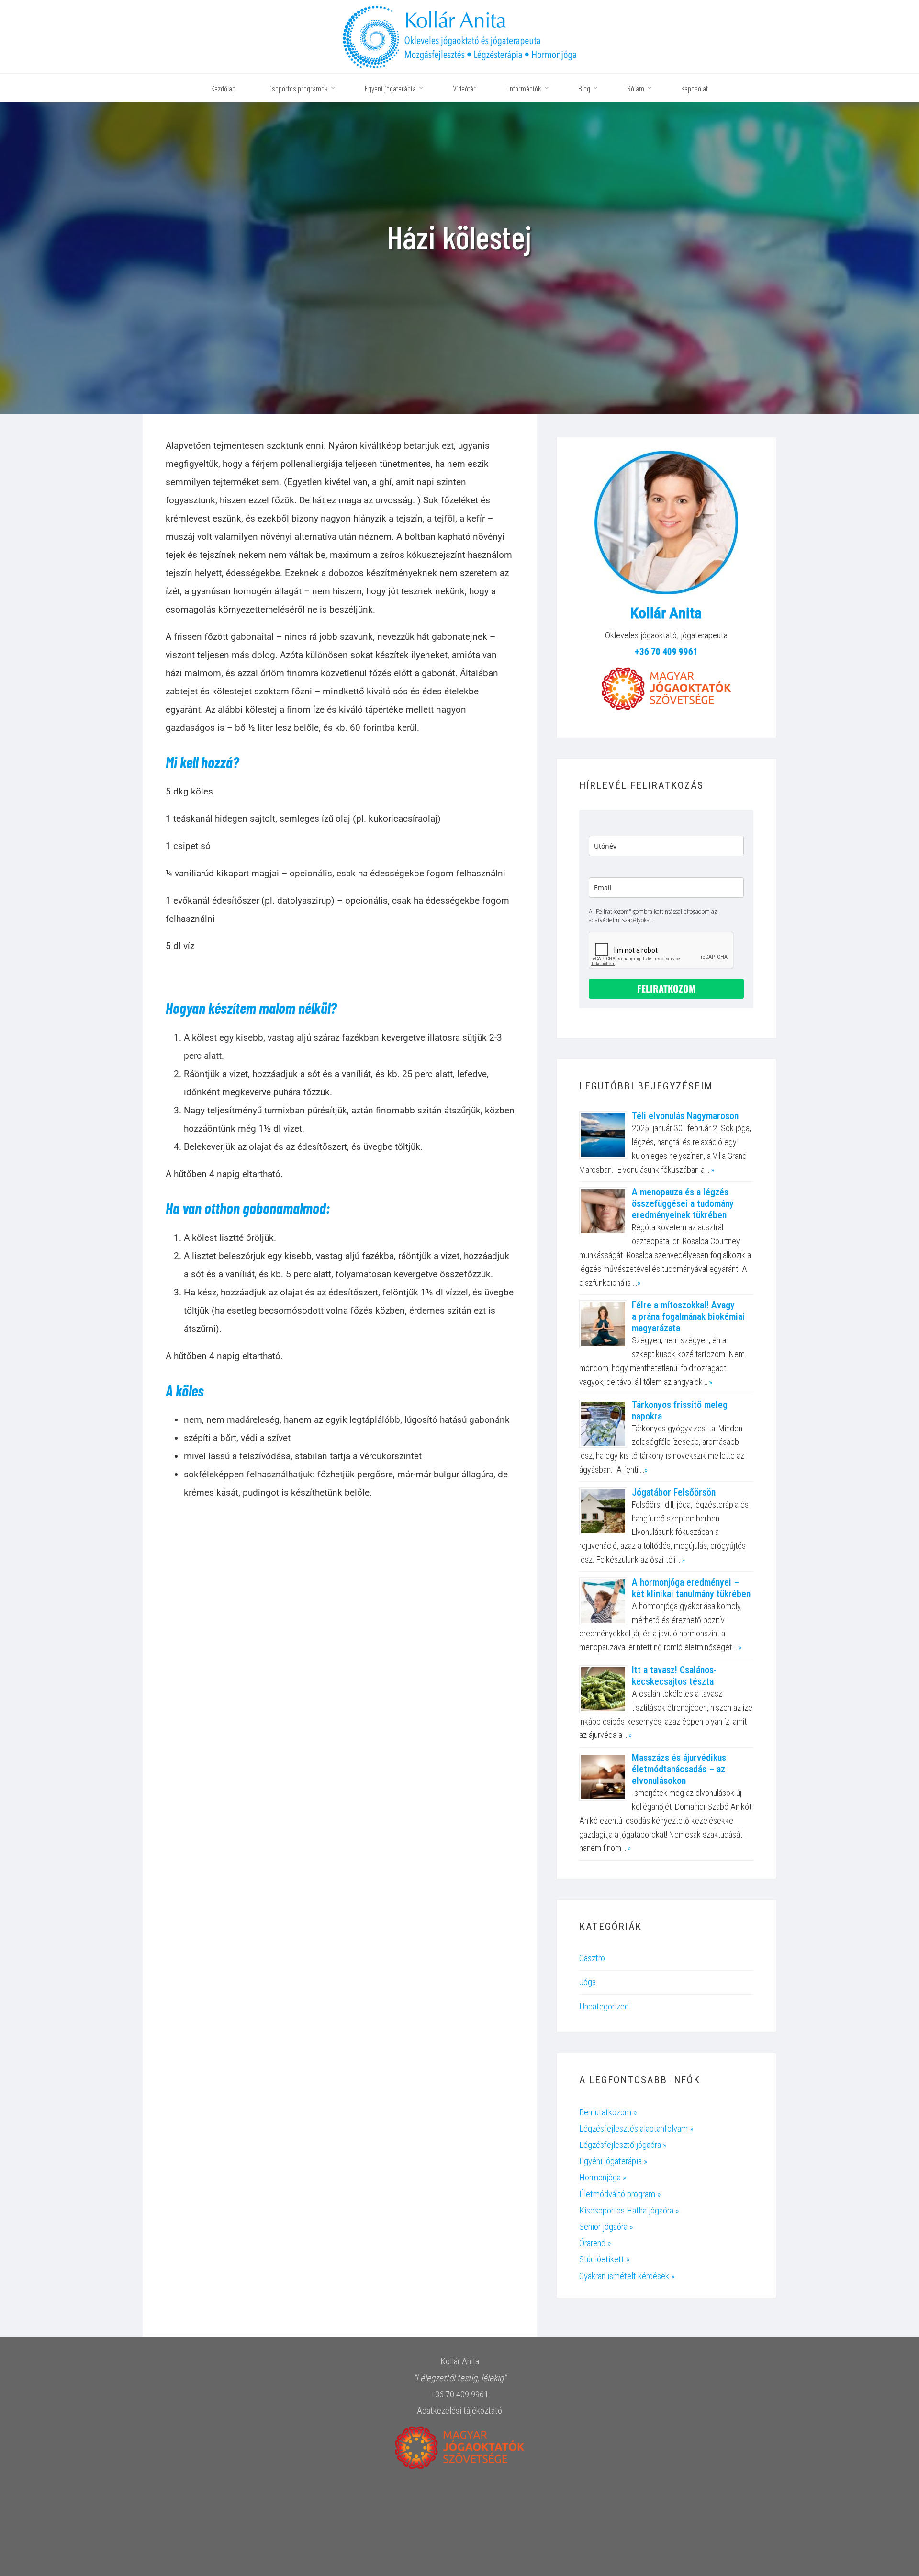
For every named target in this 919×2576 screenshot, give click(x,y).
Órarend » (595, 2243)
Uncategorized (604, 2006)
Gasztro (592, 1958)
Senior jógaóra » (606, 2227)
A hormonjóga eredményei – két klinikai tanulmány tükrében (691, 1588)
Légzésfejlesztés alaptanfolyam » (636, 2128)
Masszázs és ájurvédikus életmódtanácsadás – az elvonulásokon (679, 1769)
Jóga (588, 1982)
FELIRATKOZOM (666, 988)
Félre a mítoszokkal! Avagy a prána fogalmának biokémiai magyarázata (688, 1316)
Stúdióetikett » (605, 2259)
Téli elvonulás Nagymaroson (685, 1116)
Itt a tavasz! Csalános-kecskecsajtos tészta (674, 1676)
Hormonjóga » (603, 2177)
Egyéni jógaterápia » (613, 2161)
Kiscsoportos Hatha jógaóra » (629, 2210)
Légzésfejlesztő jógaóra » (623, 2145)
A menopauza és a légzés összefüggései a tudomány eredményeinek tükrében (683, 1203)
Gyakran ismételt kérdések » (627, 2276)
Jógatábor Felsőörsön (674, 1492)
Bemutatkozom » (608, 2112)
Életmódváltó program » (620, 2194)
